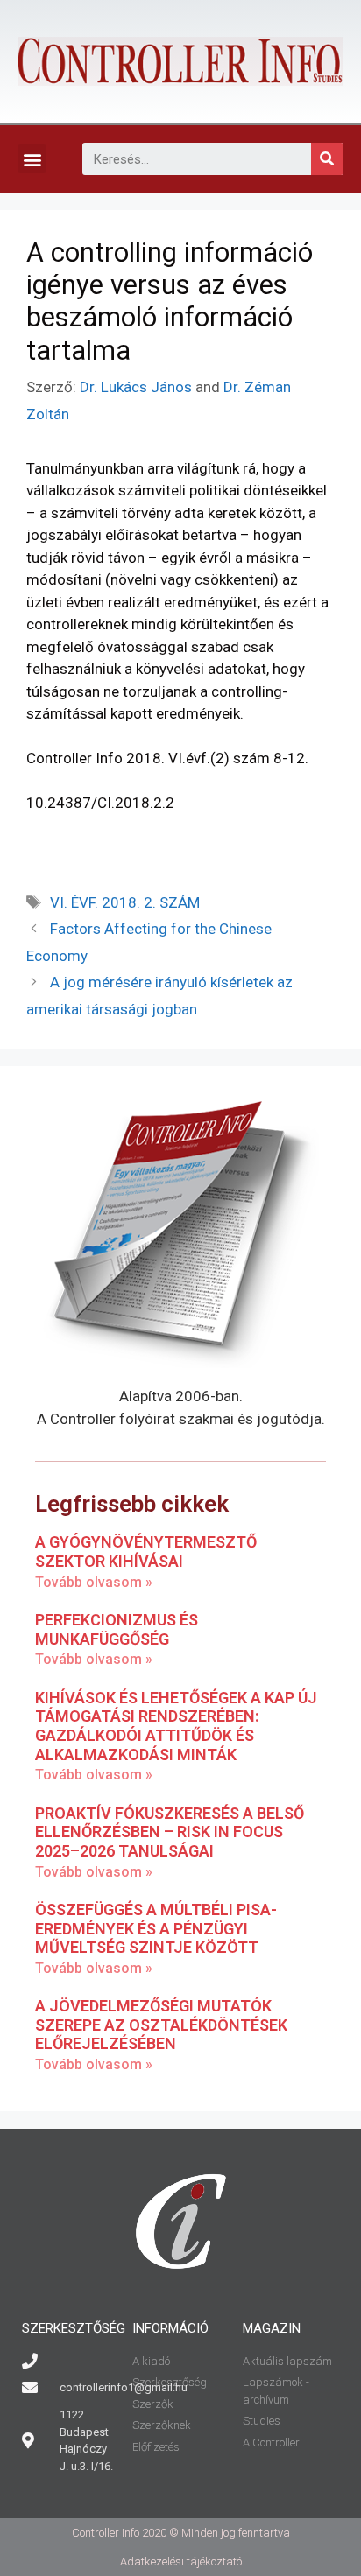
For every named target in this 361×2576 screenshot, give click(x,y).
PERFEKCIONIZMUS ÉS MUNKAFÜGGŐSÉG (117, 1629)
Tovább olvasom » (94, 1582)
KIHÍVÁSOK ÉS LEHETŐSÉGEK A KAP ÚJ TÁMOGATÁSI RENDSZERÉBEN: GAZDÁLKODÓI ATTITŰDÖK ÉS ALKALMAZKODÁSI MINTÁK (176, 1726)
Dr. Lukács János (136, 387)
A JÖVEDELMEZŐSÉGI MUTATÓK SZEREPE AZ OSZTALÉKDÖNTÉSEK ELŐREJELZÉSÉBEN (161, 2025)
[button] (32, 159)
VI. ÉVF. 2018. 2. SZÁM (125, 902)
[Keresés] (327, 159)
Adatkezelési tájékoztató (181, 2562)
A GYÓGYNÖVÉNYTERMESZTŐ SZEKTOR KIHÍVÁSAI (146, 1551)
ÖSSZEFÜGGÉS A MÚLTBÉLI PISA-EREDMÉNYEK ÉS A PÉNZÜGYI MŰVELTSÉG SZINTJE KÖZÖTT (156, 1928)
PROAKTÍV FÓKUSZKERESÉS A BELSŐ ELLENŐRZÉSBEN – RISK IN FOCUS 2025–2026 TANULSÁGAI (170, 1832)
